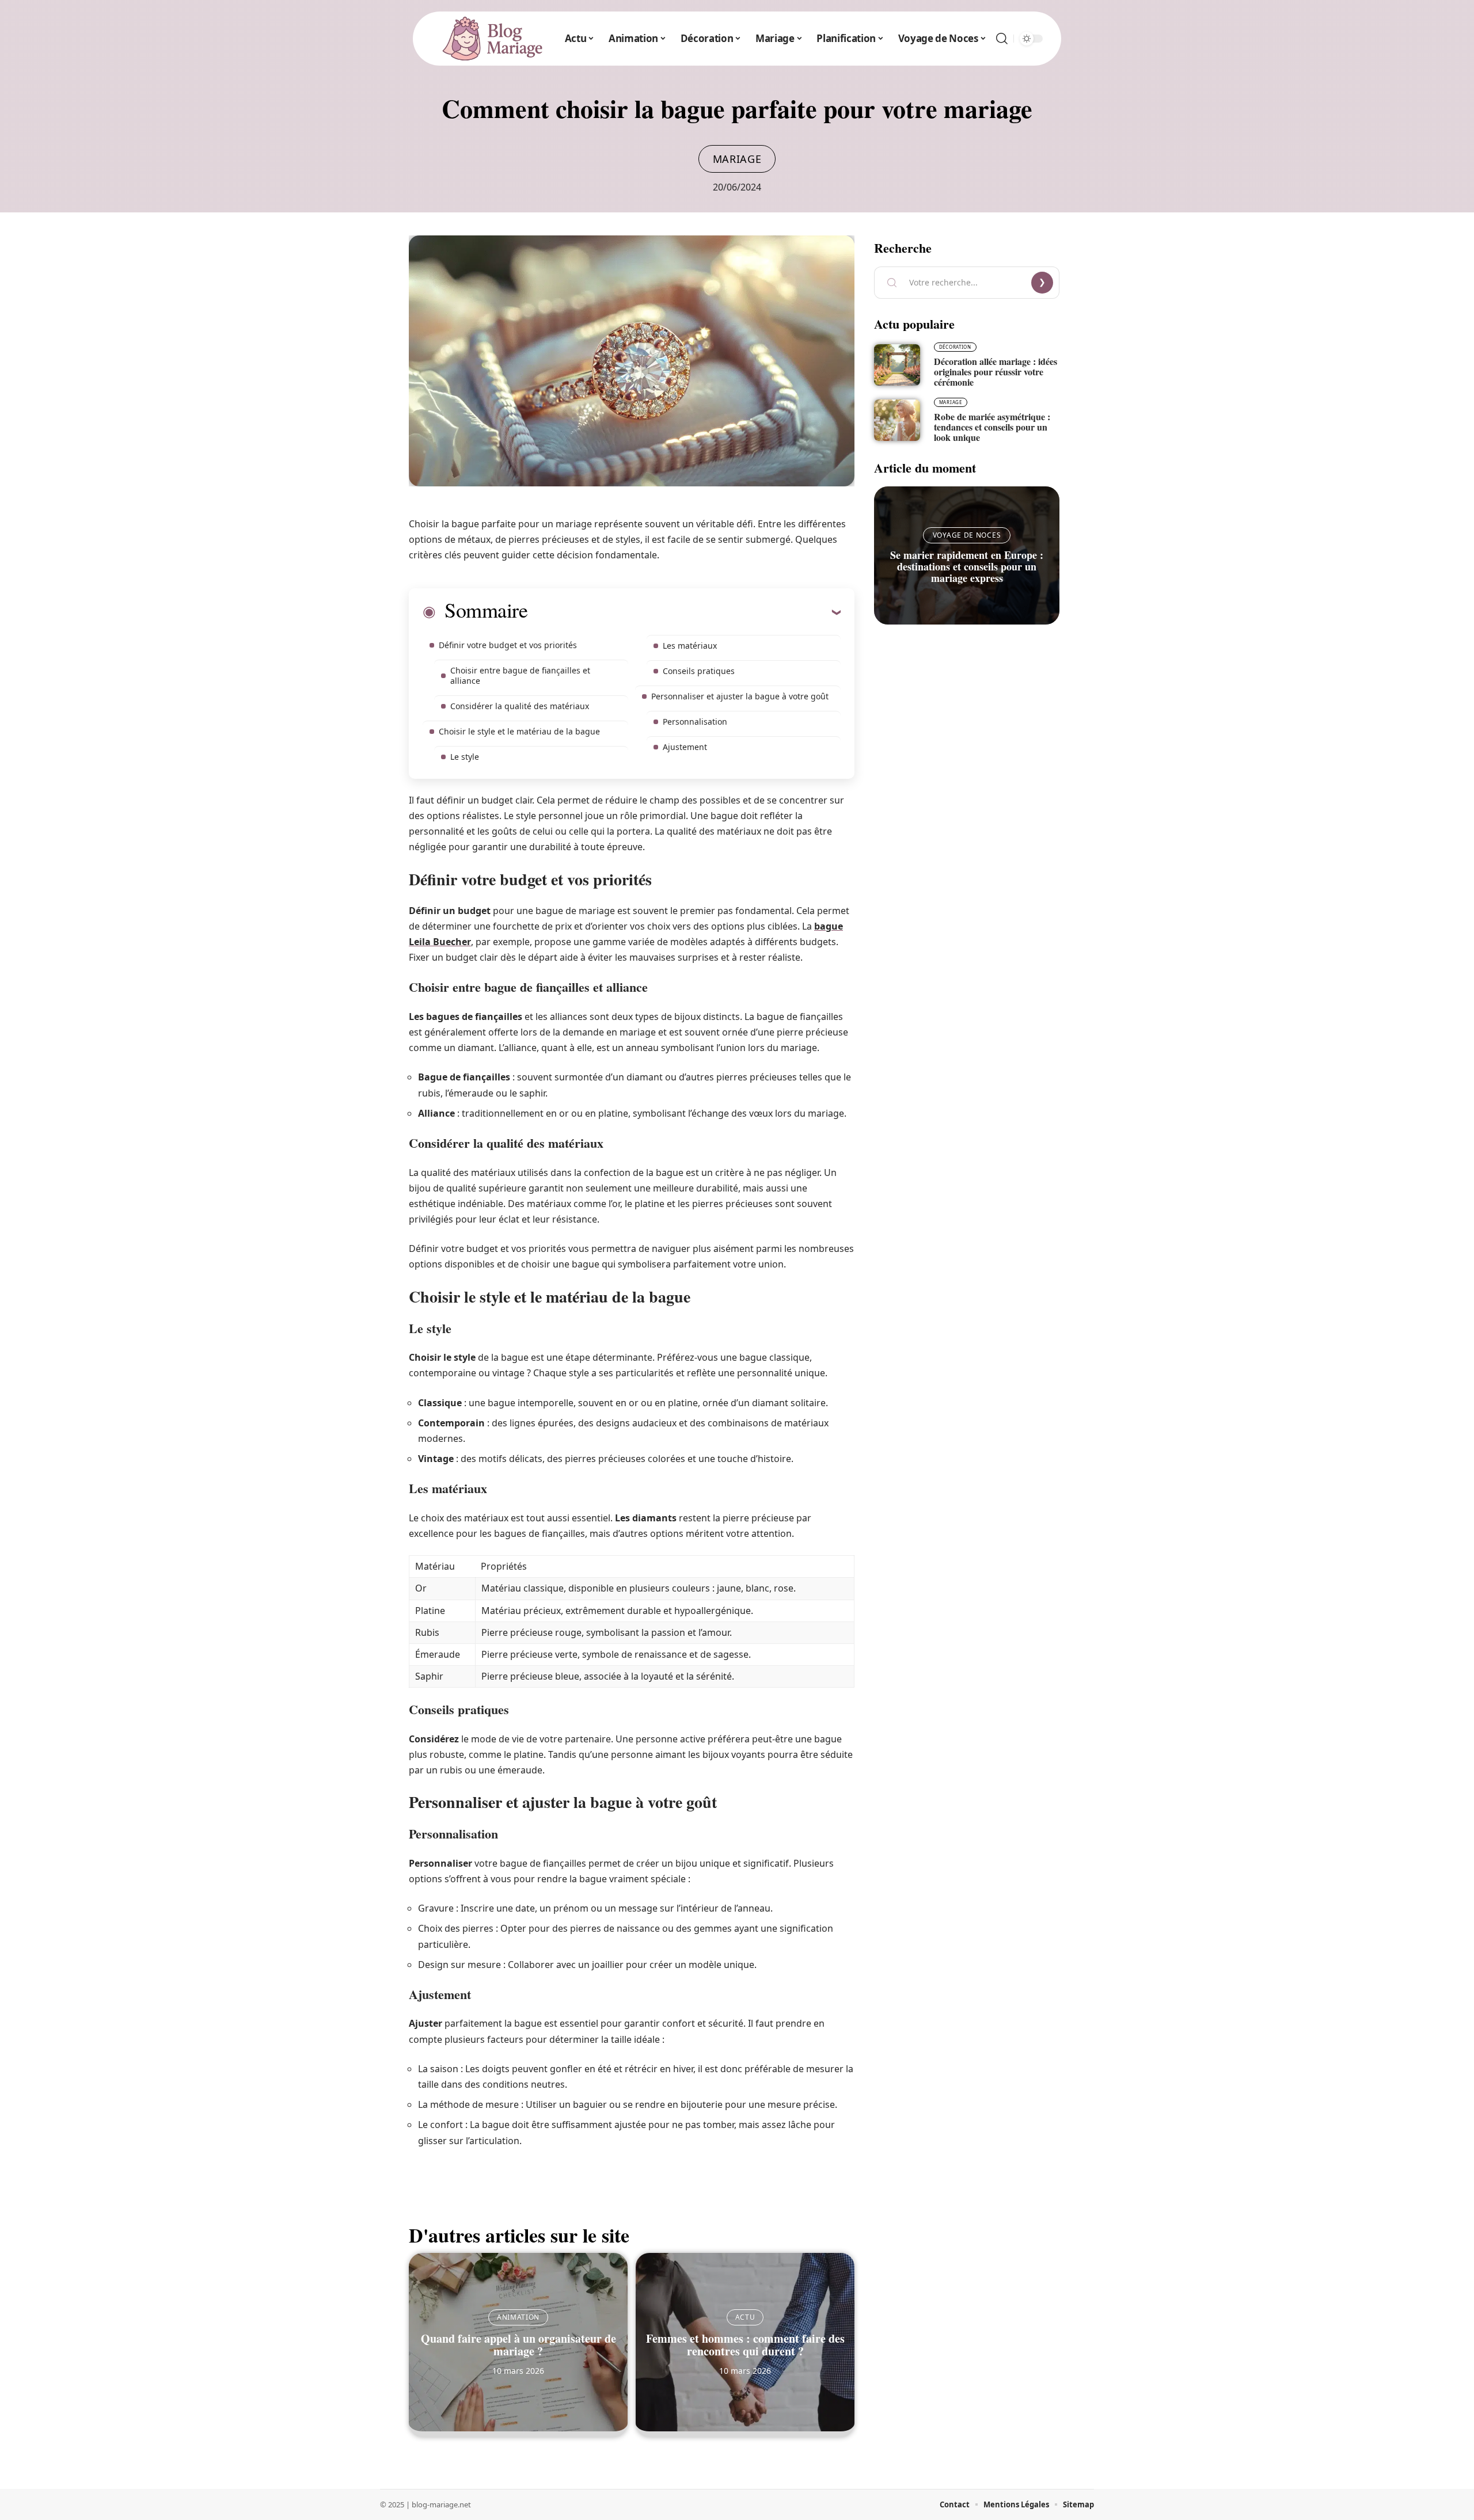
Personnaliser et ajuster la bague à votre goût (740, 696)
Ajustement (685, 747)
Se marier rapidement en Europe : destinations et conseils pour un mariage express (967, 566)
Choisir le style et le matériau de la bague (519, 731)
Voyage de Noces (967, 535)
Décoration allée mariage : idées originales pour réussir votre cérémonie (996, 372)
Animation (518, 2317)
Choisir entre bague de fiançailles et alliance (520, 675)
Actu (745, 2317)
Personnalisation (695, 722)
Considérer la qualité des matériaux (520, 706)
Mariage (737, 159)
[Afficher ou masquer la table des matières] (684, 612)
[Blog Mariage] (492, 39)
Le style (465, 757)
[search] (1002, 39)
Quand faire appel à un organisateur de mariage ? (518, 2345)
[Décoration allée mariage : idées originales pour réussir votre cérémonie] (897, 365)
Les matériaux (690, 646)
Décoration (955, 347)
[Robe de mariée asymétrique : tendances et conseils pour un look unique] (897, 420)
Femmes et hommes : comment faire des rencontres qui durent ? (745, 2345)
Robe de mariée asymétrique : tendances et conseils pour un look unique (992, 427)
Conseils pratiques (699, 671)
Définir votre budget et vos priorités (508, 645)
